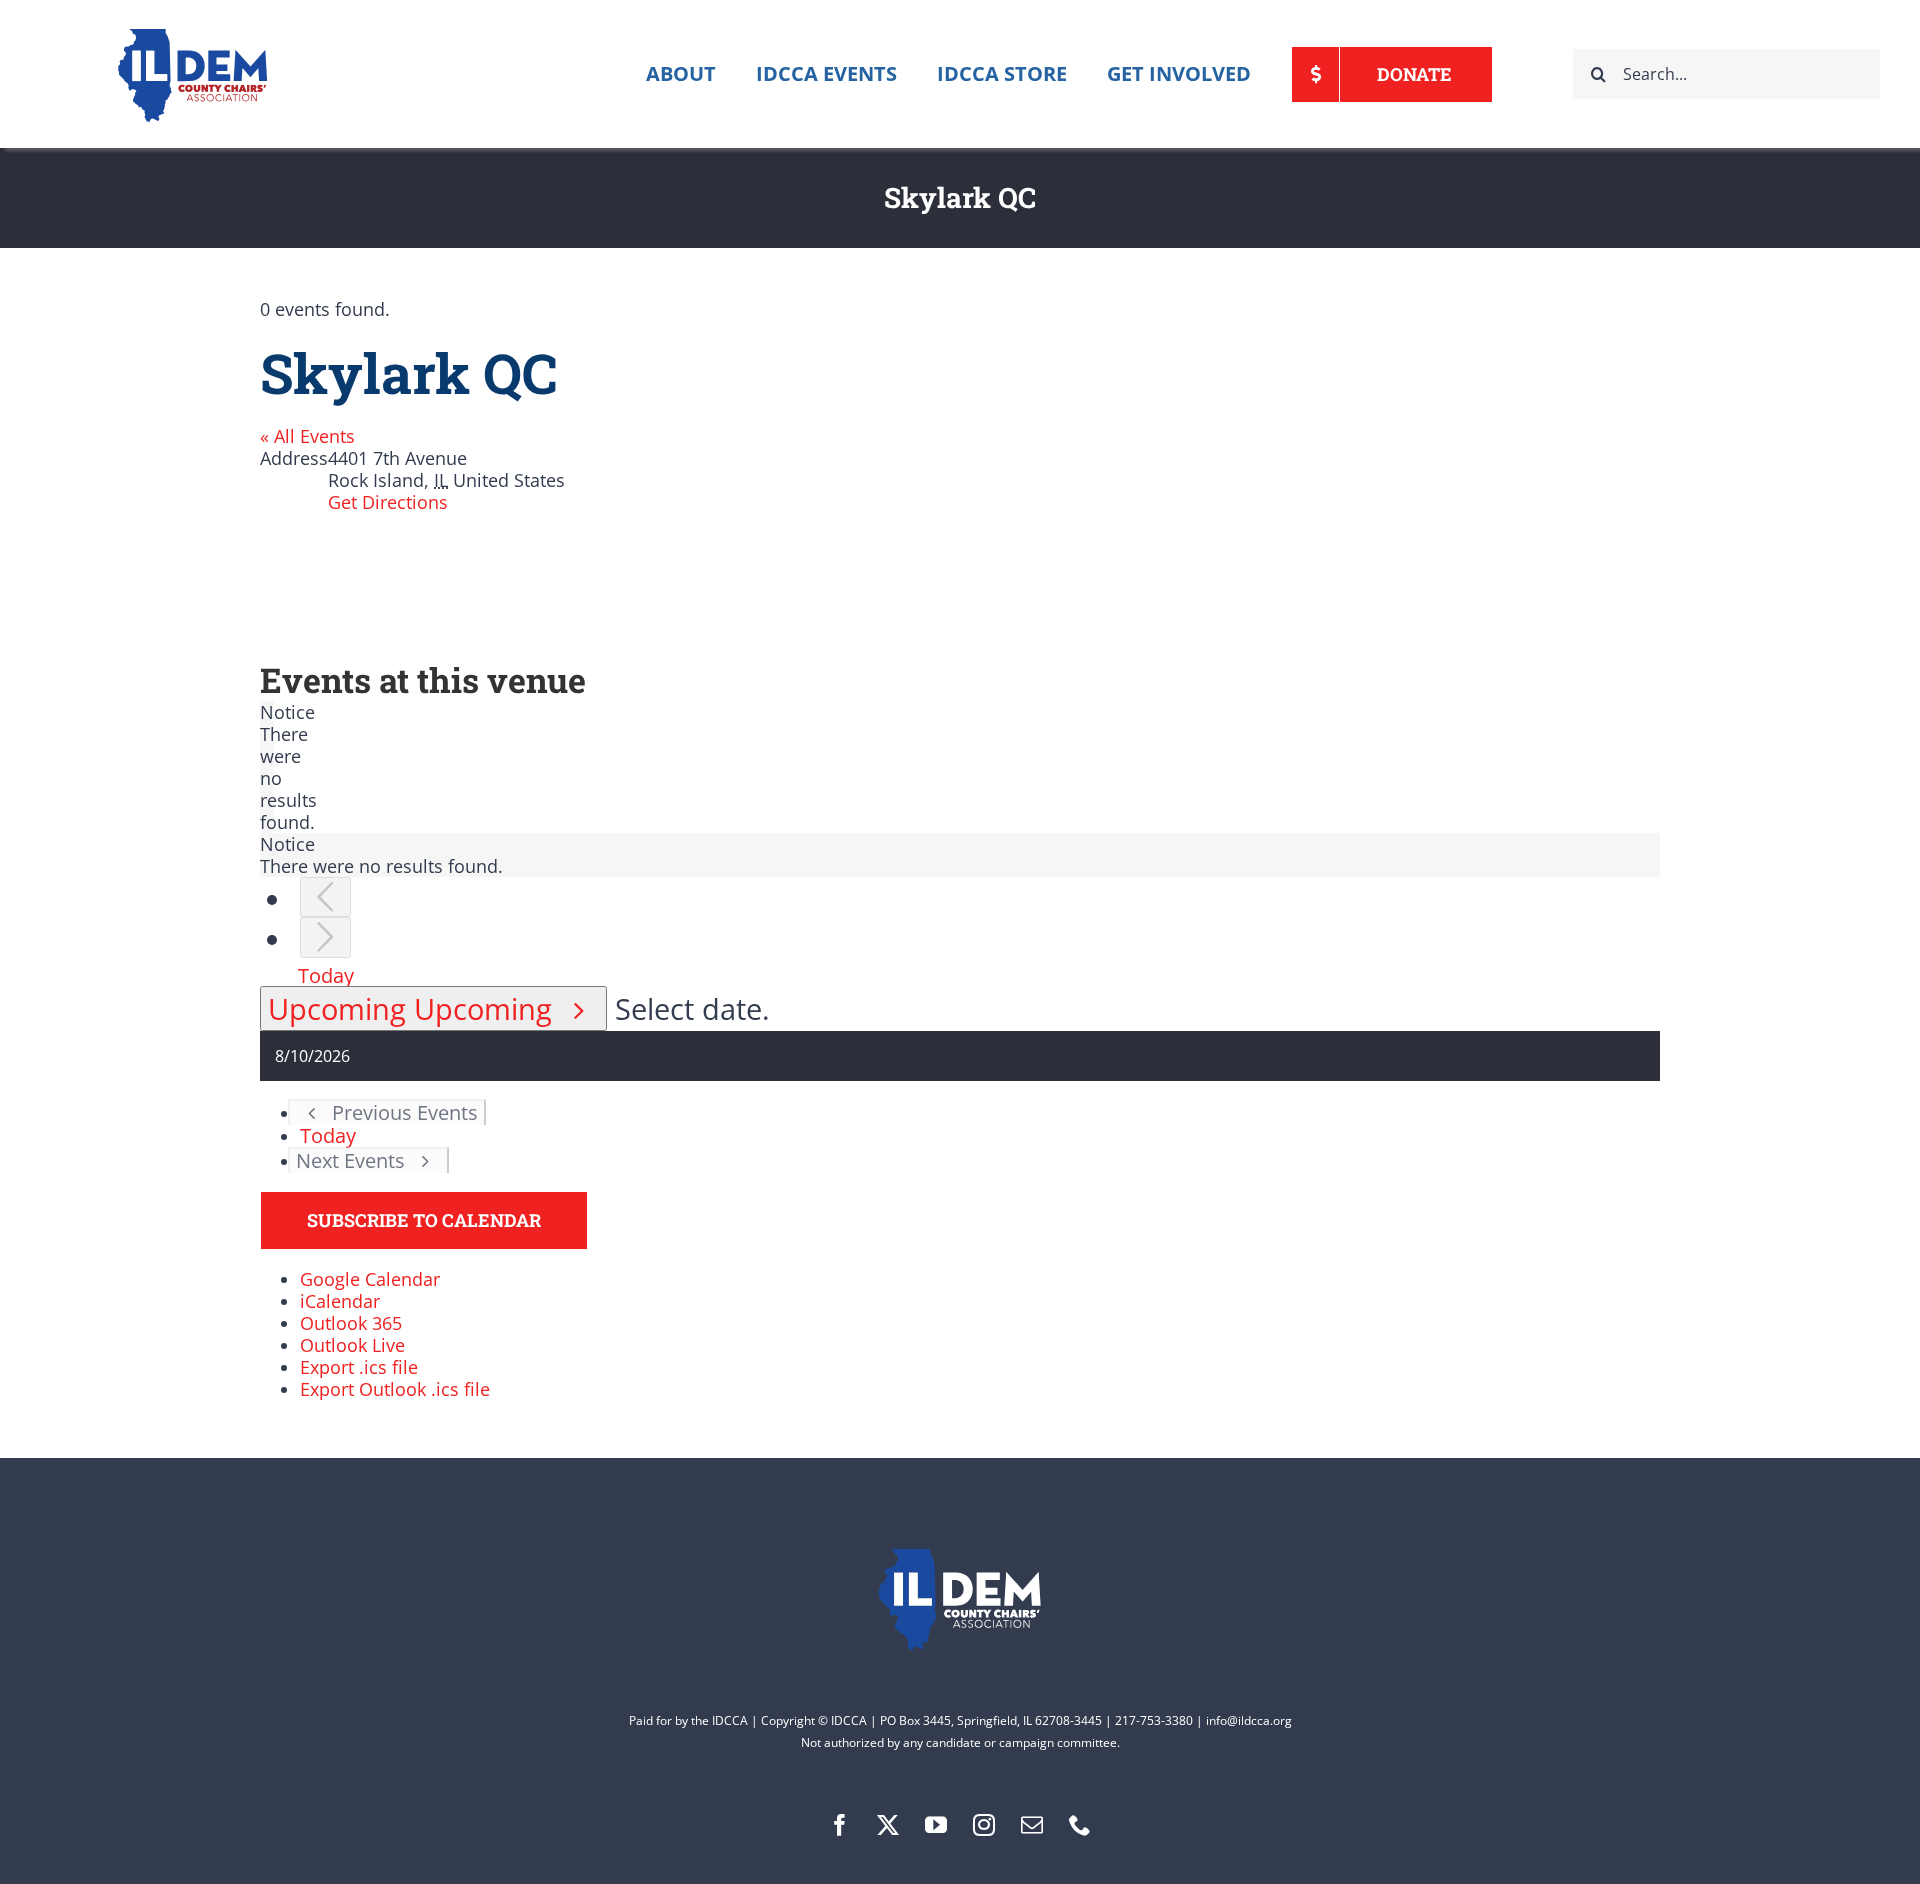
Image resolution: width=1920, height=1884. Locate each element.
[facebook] (840, 1825)
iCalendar (340, 1301)
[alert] (267, 767)
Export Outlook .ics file (395, 1389)
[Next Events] (325, 937)
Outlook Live (352, 1345)
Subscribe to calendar (424, 1220)
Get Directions (388, 502)
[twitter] (888, 1825)
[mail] (1032, 1825)
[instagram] (984, 1825)
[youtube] (936, 1825)
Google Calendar (370, 1279)
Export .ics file (359, 1367)
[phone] (1080, 1825)
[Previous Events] (325, 897)
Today (326, 975)
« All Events (307, 436)
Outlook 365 (351, 1323)
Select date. (692, 1008)
